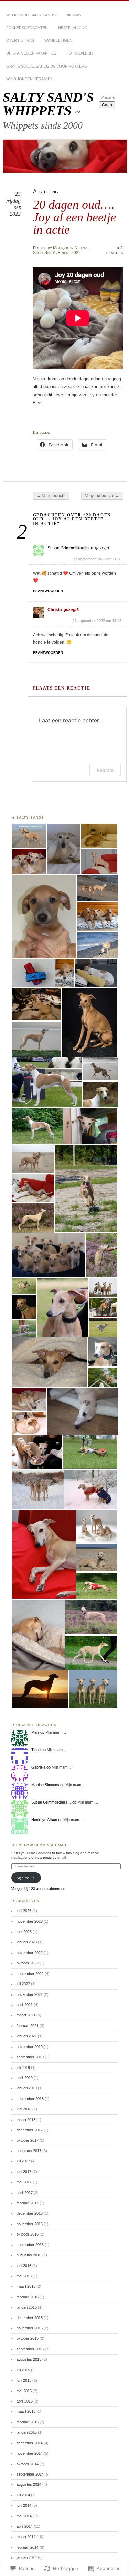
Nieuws (74, 15)
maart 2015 (26, 2411)
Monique (61, 248)
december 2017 (30, 2130)
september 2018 (30, 2099)
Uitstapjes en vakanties (31, 53)
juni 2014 (24, 2505)
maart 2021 (26, 2015)
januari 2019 (27, 2088)
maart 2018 (26, 2120)
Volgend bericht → (102, 496)
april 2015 (25, 2401)
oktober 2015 (28, 2338)
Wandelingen (58, 40)
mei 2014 (24, 2516)
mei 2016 (24, 2276)
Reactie (105, 770)
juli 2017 (23, 2161)
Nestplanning (73, 28)
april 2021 (25, 2005)
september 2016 (30, 2245)
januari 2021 (27, 2036)
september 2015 (30, 2349)
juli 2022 (23, 1984)
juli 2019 (23, 2068)
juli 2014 (23, 2495)
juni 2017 (24, 2172)
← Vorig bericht (51, 496)
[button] (29, 836)
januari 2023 (27, 1942)
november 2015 (30, 2328)
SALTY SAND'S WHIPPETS (48, 104)
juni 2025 (24, 1911)
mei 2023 (24, 1932)
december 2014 (30, 2443)
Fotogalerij (80, 53)
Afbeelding (46, 191)
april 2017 (25, 2193)
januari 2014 (27, 2557)
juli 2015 (23, 2370)
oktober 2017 (28, 2140)
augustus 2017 (29, 2151)
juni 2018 (24, 2109)
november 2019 (30, 2047)
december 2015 (30, 2318)
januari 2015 (27, 2432)
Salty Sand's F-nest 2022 (57, 253)
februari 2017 (28, 2203)
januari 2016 (27, 2307)
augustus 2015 (29, 2359)
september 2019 (30, 2057)
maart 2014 (26, 2537)
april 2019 (25, 2078)
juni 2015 (24, 2380)
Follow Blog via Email (42, 1845)
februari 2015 (28, 2422)
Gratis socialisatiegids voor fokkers (46, 66)
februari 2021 (28, 2026)
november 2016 (30, 2224)
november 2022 (30, 1953)
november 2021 (30, 1994)
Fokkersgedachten (27, 28)
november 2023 (30, 1921)
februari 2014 (28, 2547)
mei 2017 (24, 2182)
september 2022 (30, 1974)
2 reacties (115, 250)
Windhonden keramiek (29, 79)
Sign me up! (26, 1878)
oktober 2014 (28, 2464)
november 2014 (30, 2453)
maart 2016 (26, 2286)
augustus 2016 (29, 2255)
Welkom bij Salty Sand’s (31, 15)
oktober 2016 (28, 2234)
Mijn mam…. (56, 1732)
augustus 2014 (29, 2484)
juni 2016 (24, 2266)
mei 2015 (24, 2391)
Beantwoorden (48, 591)
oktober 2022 (28, 1963)
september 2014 (30, 2474)
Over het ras (20, 40)
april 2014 (25, 2526)
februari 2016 (28, 2297)
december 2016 (30, 2213)
